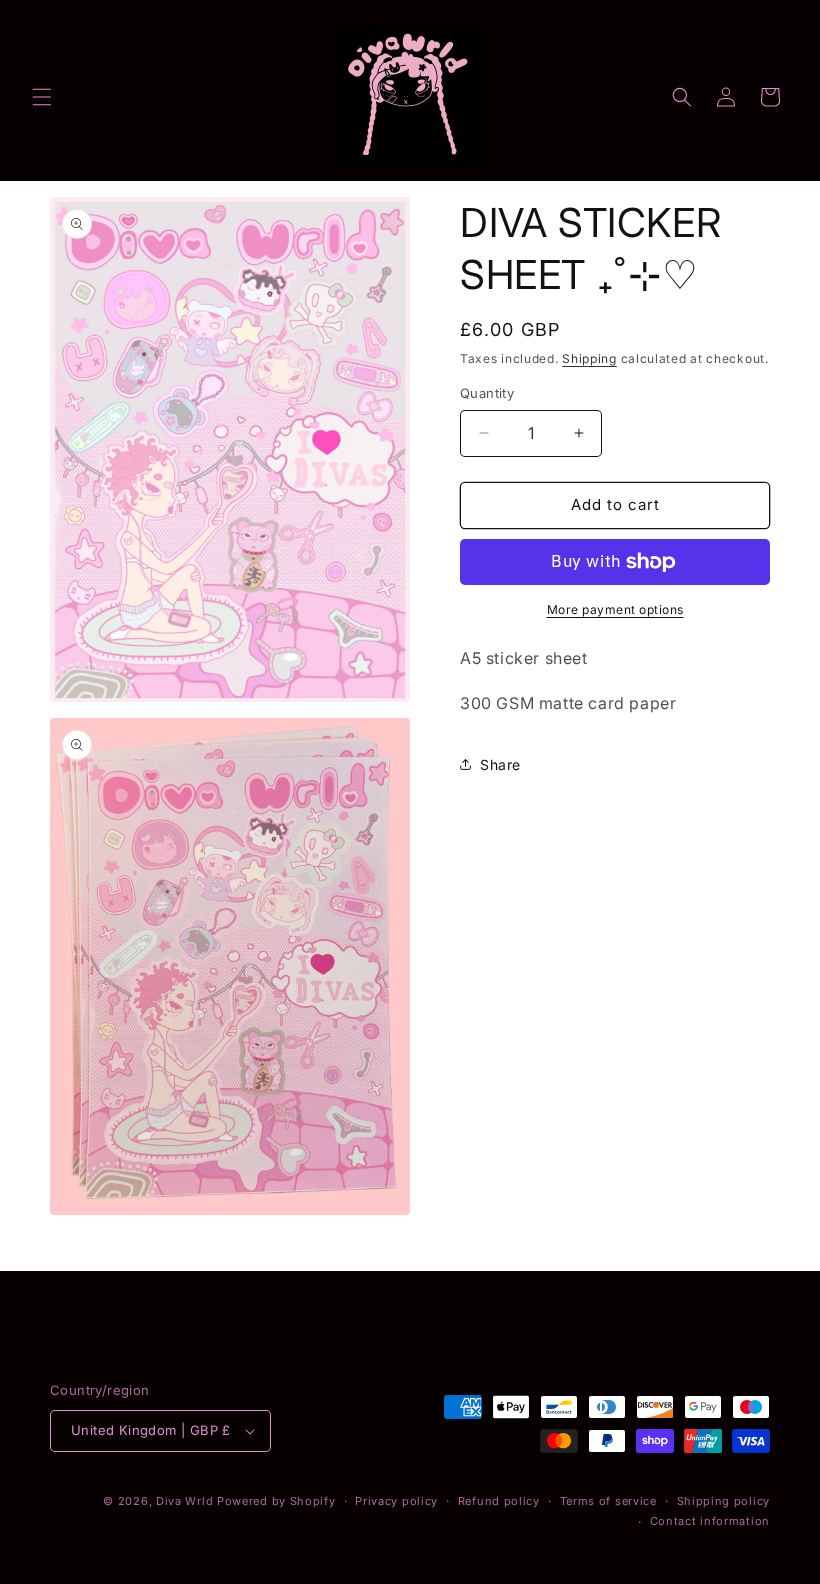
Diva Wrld (184, 1501)
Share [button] (500, 764)
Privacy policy (396, 1501)
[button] (42, 97)
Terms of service (608, 1501)
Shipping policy (724, 1501)
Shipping (589, 358)
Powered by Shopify (276, 1501)
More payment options (615, 609)
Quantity (487, 393)
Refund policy (499, 1501)
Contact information (710, 1521)
